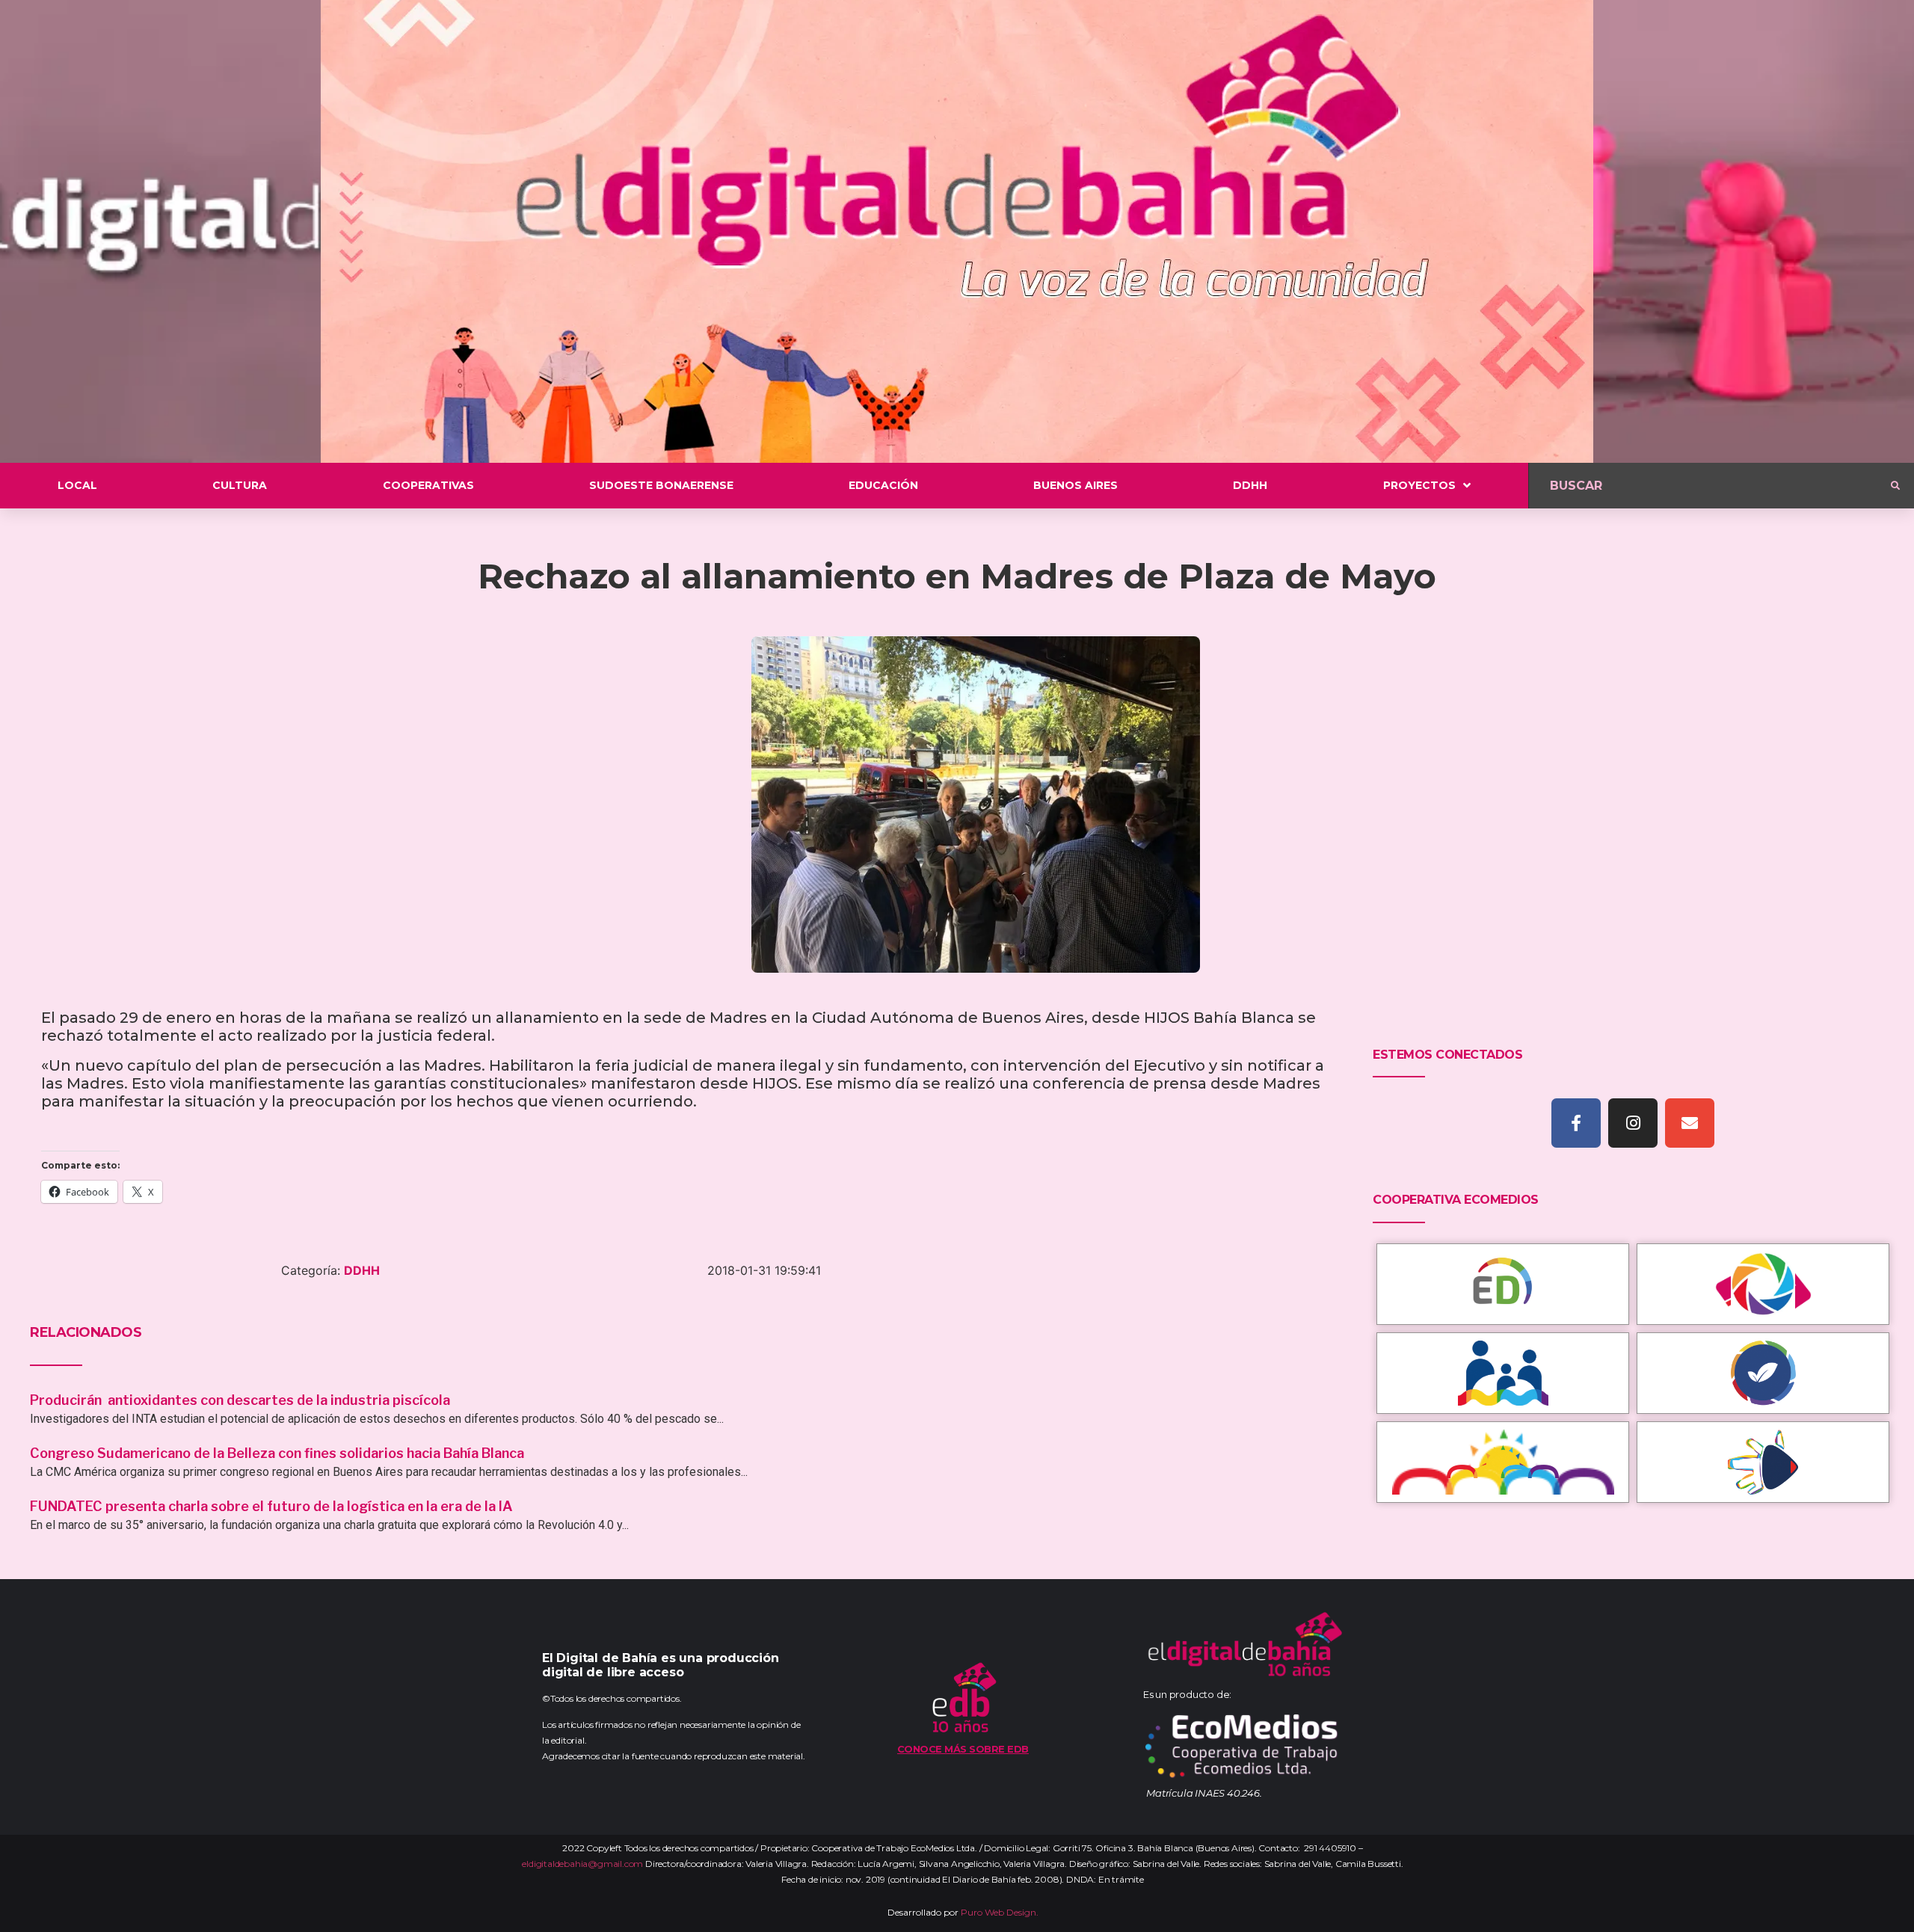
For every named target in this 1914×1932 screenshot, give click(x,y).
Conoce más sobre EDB (963, 1749)
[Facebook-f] (1576, 1123)
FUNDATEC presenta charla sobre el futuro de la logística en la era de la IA (271, 1506)
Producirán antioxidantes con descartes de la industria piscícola (241, 1400)
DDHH (362, 1270)
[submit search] (1895, 486)
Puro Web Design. (1000, 1912)
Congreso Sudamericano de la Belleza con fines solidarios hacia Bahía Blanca (277, 1453)
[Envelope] (1690, 1123)
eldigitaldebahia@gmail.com (582, 1864)
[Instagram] (1633, 1123)
